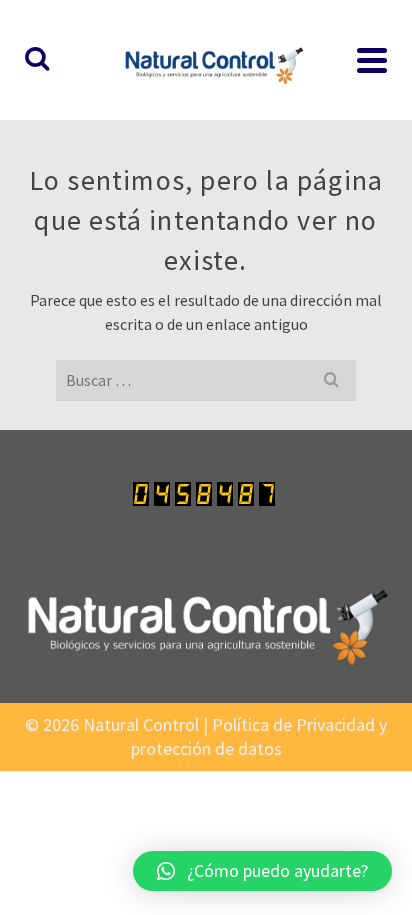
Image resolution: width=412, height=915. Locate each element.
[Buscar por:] (206, 380)
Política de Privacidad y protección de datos (259, 736)
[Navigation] (372, 60)
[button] (262, 871)
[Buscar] (37, 60)
